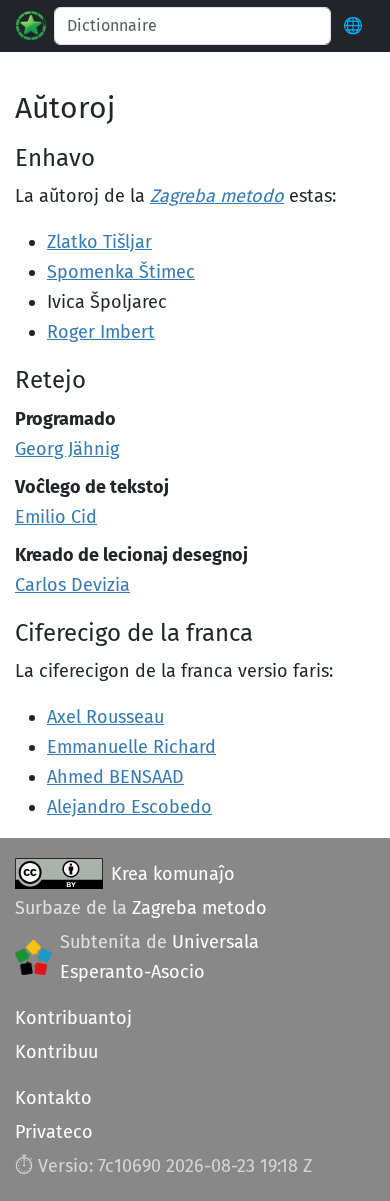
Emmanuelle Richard (131, 747)
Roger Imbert (101, 332)
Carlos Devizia (72, 585)
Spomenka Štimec (121, 272)
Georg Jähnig (67, 449)
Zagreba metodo (217, 196)
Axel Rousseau (105, 717)
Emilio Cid (56, 517)
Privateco (54, 1132)
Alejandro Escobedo (129, 807)
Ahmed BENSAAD (115, 777)
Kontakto (53, 1098)
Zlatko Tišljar (99, 242)
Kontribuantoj (73, 1018)
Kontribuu (56, 1052)
